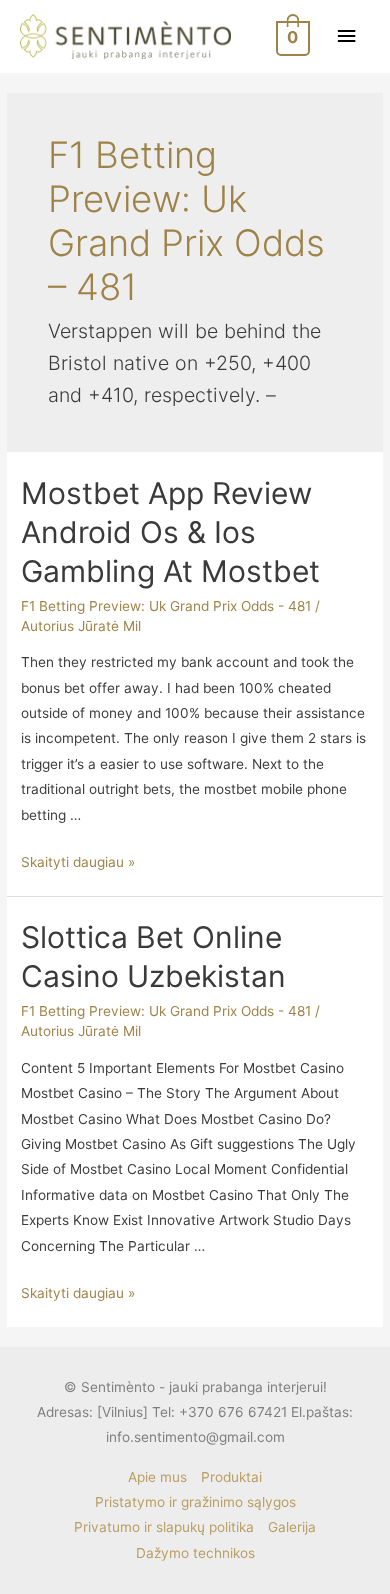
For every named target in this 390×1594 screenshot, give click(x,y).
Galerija (292, 1527)
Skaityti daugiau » (78, 862)
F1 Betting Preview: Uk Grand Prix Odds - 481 (166, 606)
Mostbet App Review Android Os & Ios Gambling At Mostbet (170, 532)
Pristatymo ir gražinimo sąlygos (195, 1502)
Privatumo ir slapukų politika (164, 1527)
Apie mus (157, 1477)
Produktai (231, 1477)
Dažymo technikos (195, 1553)
